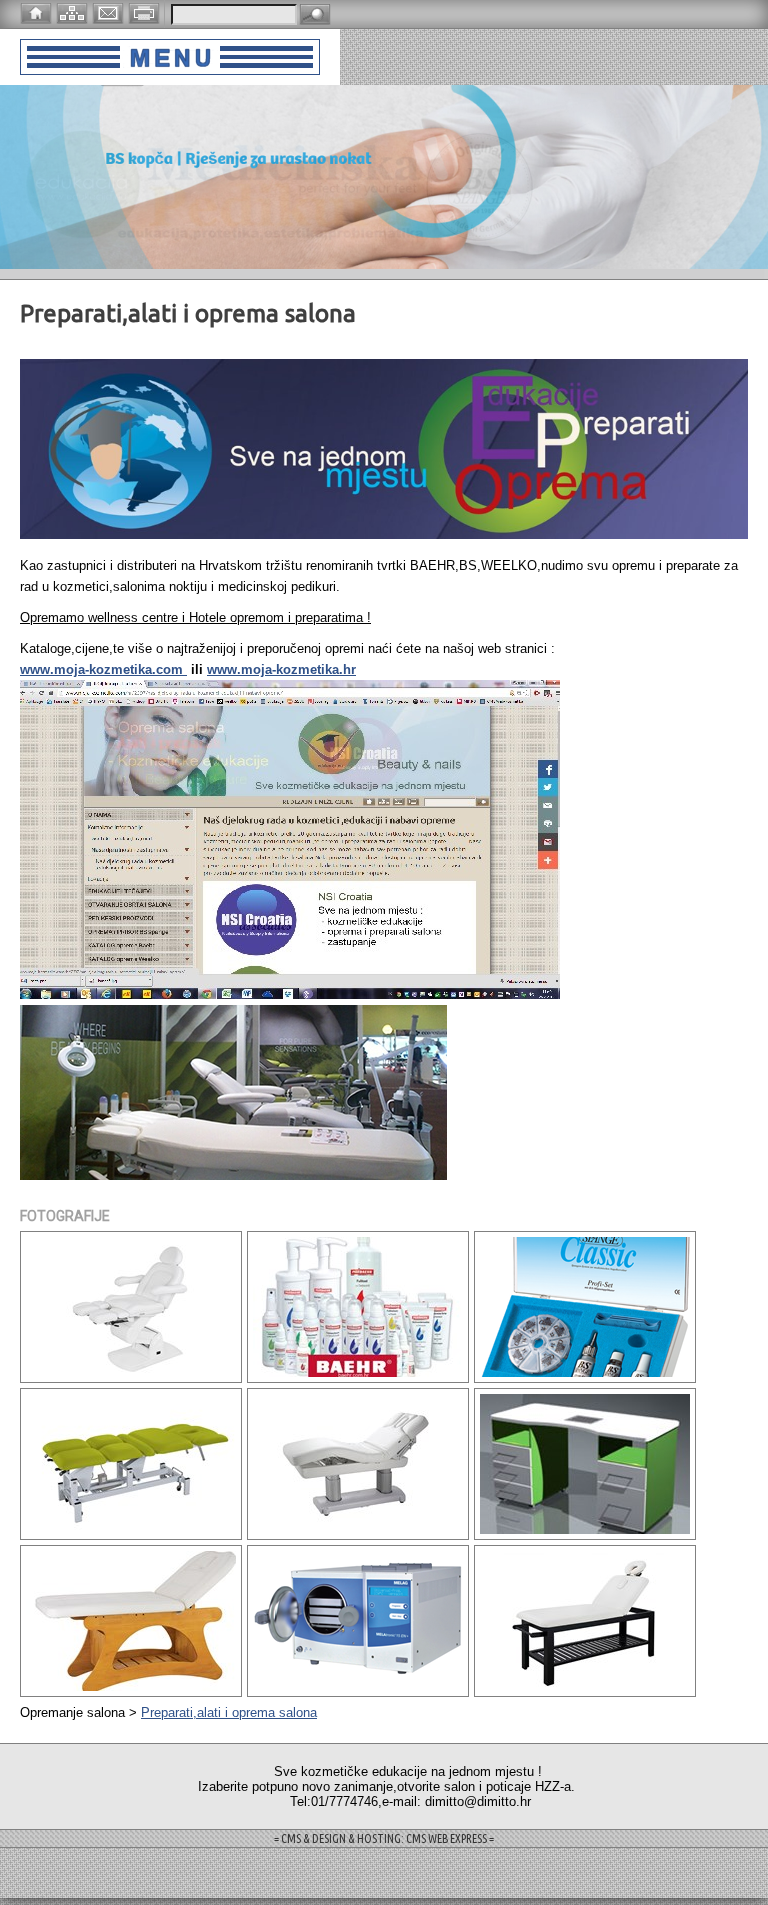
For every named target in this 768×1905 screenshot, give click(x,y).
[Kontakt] (110, 11)
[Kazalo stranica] (74, 11)
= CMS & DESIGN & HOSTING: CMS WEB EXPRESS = (384, 1838)
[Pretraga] (315, 15)
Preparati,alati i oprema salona (229, 1712)
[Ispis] (146, 11)
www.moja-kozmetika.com (103, 669)
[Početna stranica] (38, 11)
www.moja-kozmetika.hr (281, 669)
